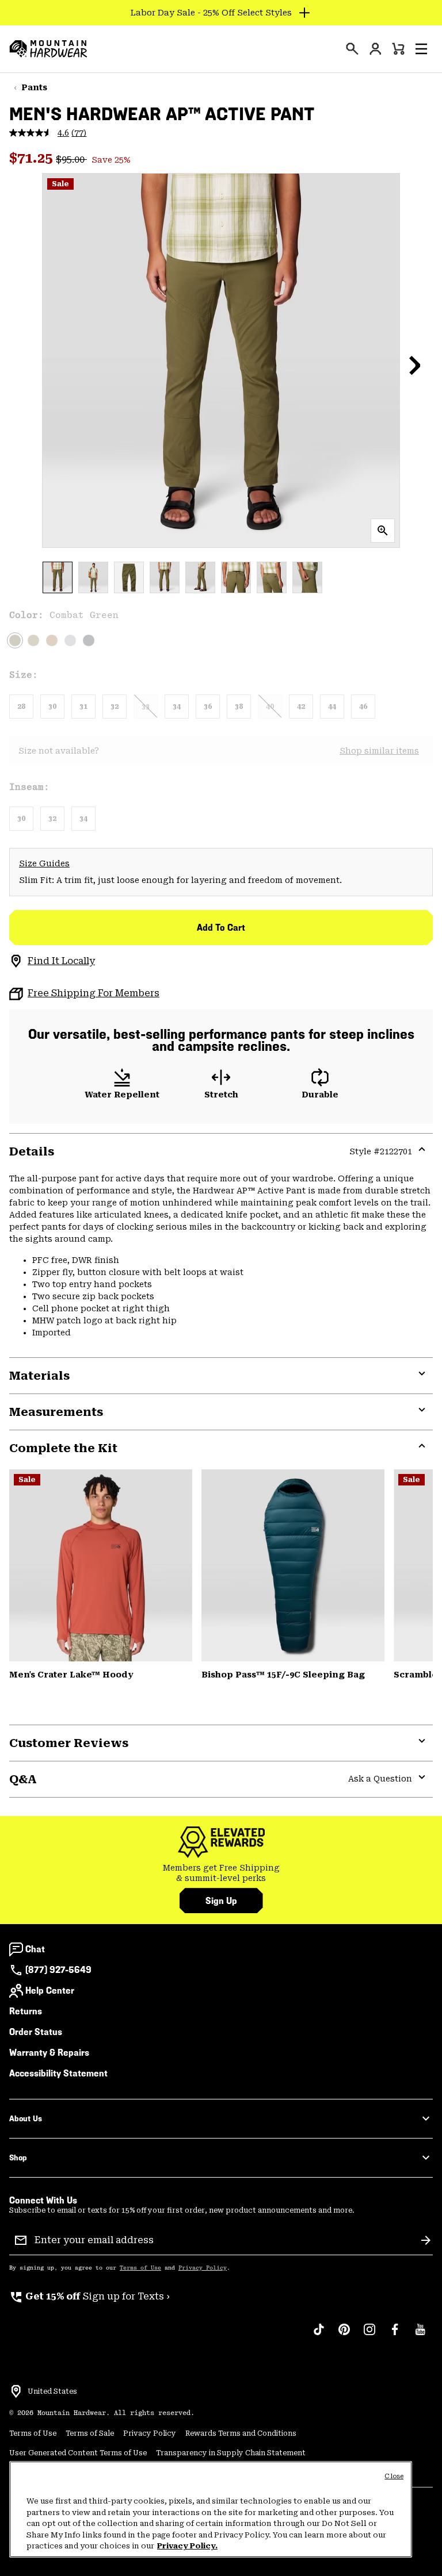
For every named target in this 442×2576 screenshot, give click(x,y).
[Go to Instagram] (369, 2335)
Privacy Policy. (187, 2546)
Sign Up (221, 1901)
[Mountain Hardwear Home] (48, 49)
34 (177, 707)
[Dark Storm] (89, 640)
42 (301, 707)
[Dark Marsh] (293, 1565)
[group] (221, 1873)
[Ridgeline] (33, 640)
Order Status (36, 2032)
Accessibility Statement (58, 2073)
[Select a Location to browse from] (16, 2391)
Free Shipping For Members (94, 993)
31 (83, 707)
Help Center (50, 1990)
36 (208, 707)
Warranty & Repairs (49, 2053)
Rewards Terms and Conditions (241, 2433)
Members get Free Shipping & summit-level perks (221, 1873)
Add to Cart (221, 928)
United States (52, 2391)
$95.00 (71, 160)
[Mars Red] (101, 1565)
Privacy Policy (203, 2268)
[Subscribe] (426, 2240)
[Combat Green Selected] (15, 640)
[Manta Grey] (70, 640)
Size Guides (44, 863)
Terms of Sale (90, 2433)
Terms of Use (140, 2268)
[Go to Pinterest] (344, 2335)
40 (270, 707)
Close (394, 2476)
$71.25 (33, 158)
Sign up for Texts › (89, 2296)
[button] (421, 49)
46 (363, 707)
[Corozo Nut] (52, 640)
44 (332, 707)
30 (52, 707)
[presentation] (352, 49)
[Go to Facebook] (395, 2335)
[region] (211, 2509)
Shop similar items (379, 751)
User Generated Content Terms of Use (78, 2453)
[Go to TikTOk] (319, 2335)
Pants (34, 87)
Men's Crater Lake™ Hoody (71, 1675)
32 (115, 707)
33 (146, 707)
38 (239, 707)
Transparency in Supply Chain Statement (231, 2453)
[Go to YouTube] (420, 2335)
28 (21, 707)
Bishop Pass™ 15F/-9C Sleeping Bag (283, 1675)
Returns (26, 2011)
